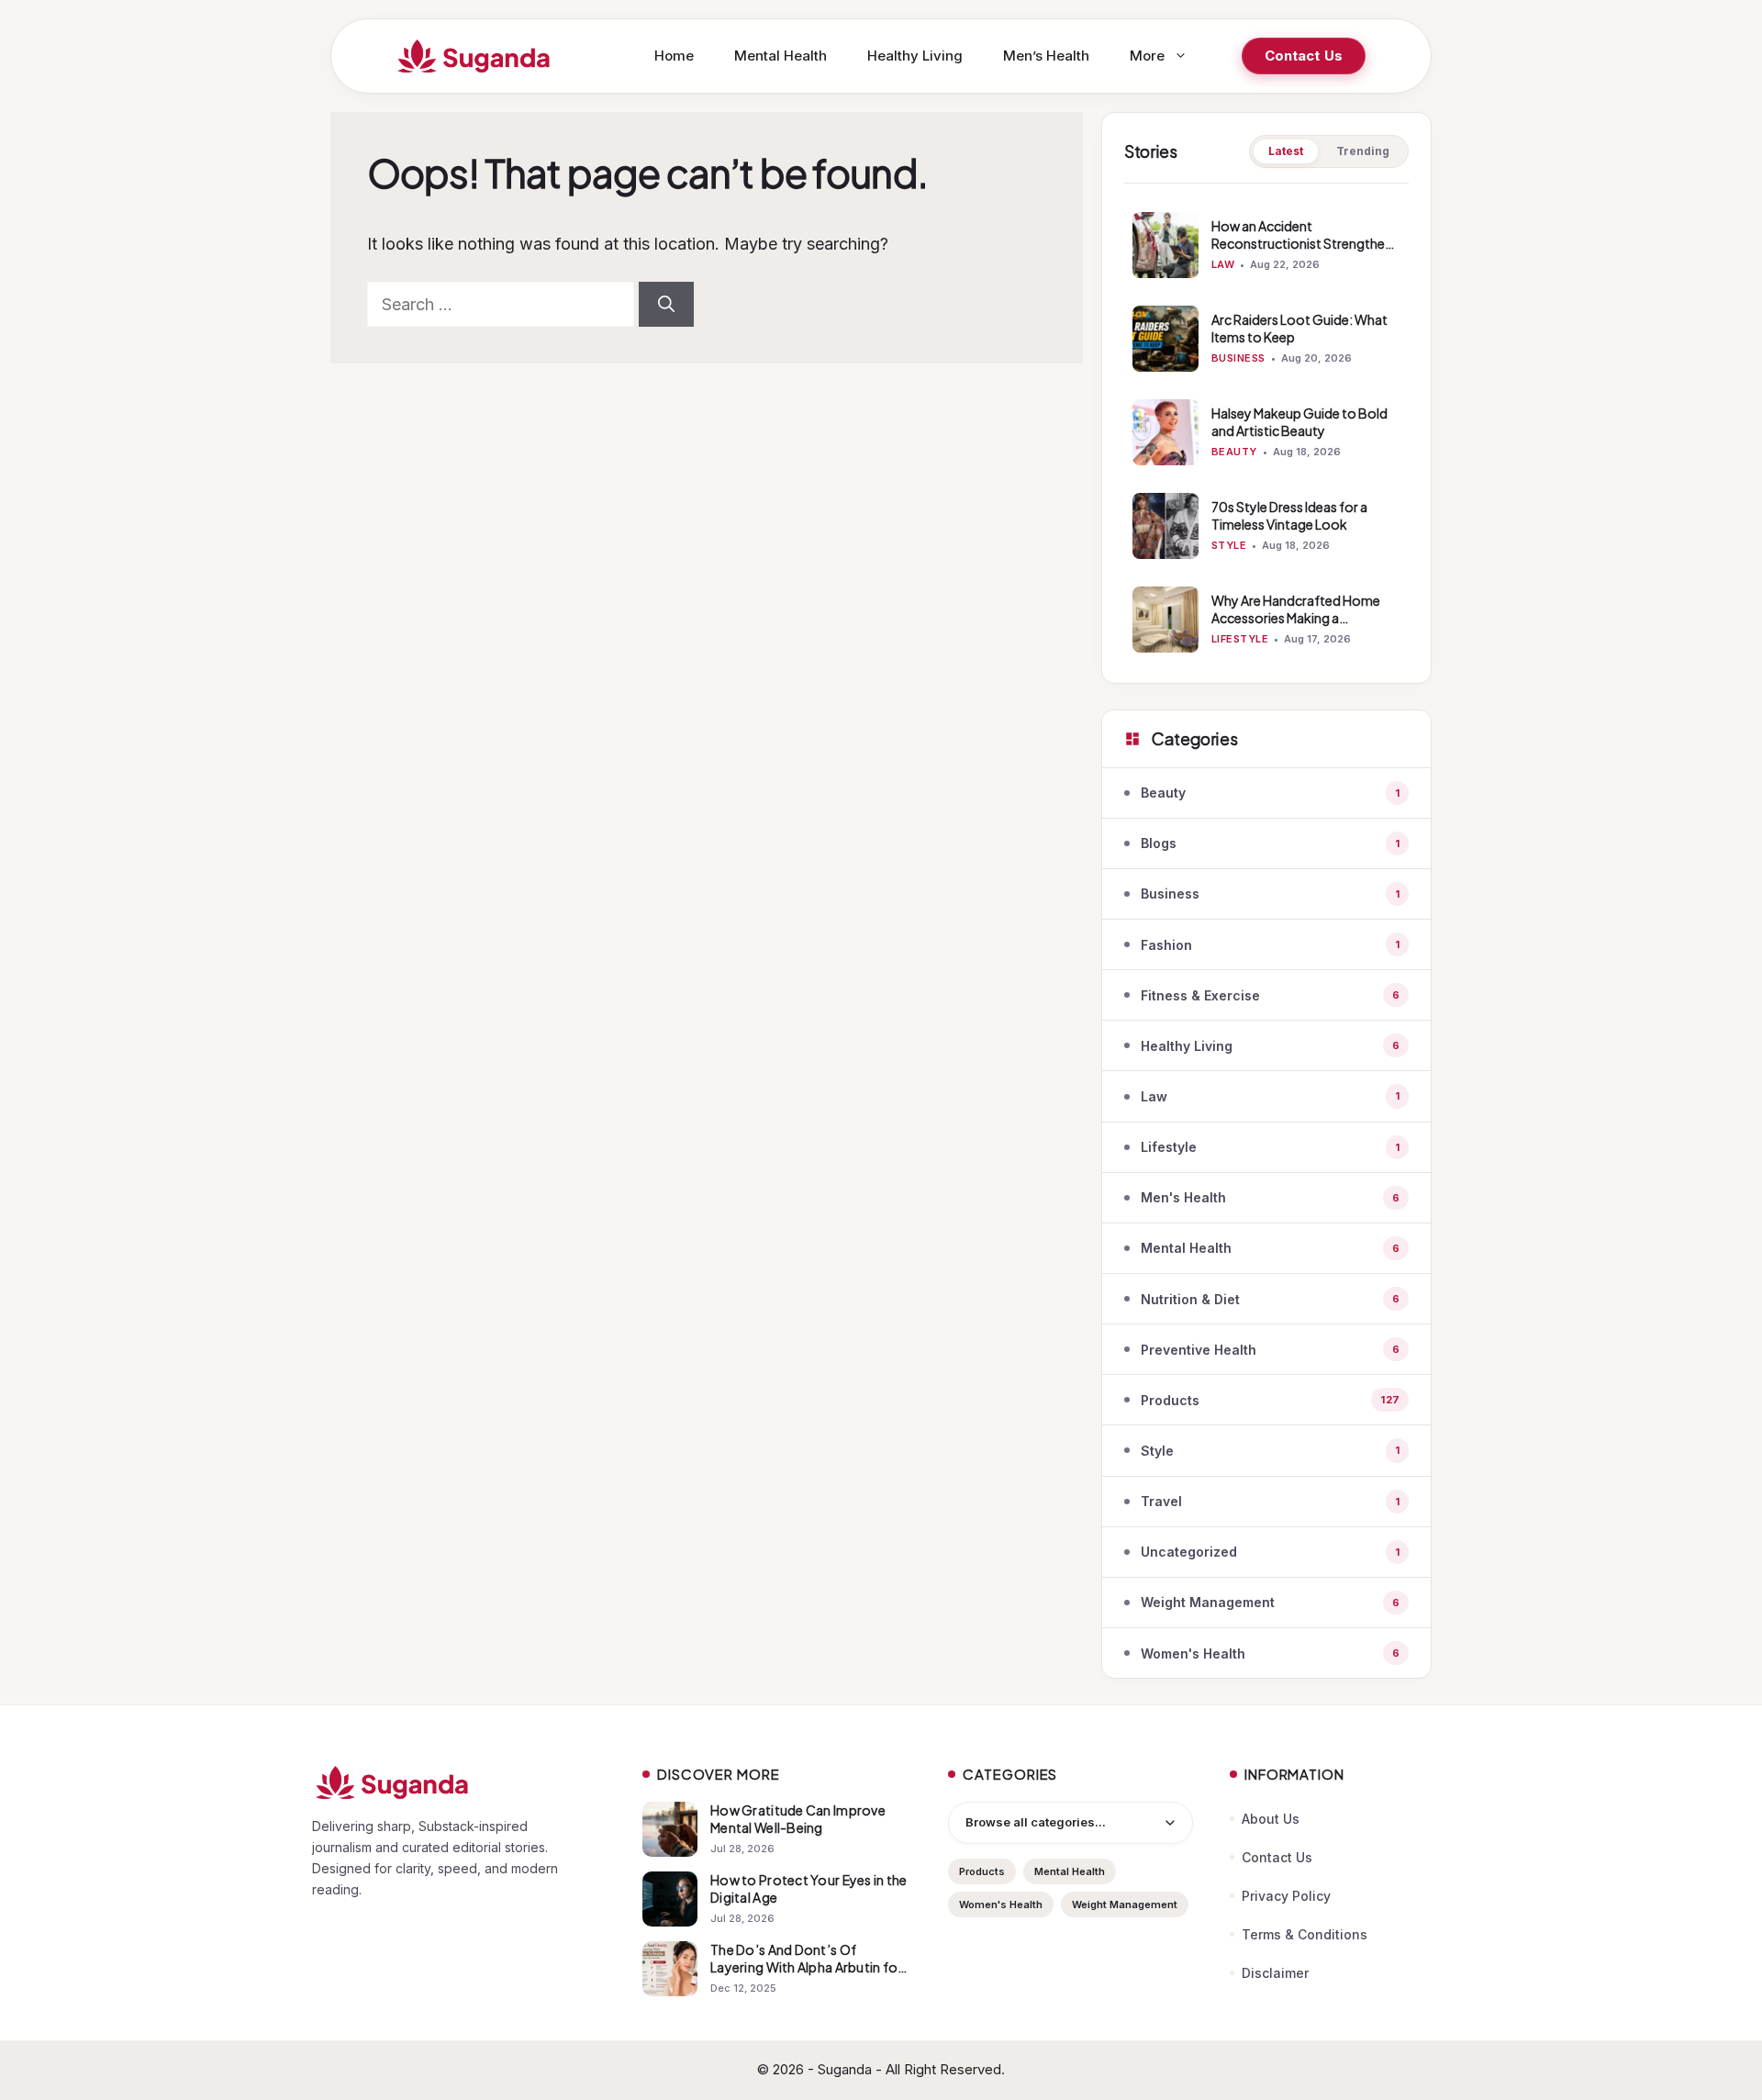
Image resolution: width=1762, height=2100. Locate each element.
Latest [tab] (1286, 151)
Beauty (1234, 452)
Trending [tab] (1363, 151)
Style (1229, 545)
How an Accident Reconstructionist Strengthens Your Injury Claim (1305, 243)
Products (982, 1871)
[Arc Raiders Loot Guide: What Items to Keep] (1165, 339)
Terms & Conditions (1305, 1934)
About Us (1271, 1819)
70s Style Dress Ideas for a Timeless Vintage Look (1289, 515)
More (1147, 56)
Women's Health (1001, 1905)
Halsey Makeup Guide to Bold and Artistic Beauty (1299, 422)
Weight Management (1125, 1905)
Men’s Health (1046, 56)
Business (1238, 358)
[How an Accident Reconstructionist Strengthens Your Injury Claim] (1165, 245)
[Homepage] (459, 1782)
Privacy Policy (1286, 1896)
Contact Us (1304, 56)
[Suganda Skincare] (474, 56)
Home (674, 56)
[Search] (666, 304)
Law (1223, 264)
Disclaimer (1275, 1973)
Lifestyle (1240, 639)
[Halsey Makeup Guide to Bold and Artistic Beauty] (1165, 432)
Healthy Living (915, 56)
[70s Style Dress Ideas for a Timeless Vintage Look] (1165, 526)
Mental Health (781, 56)
